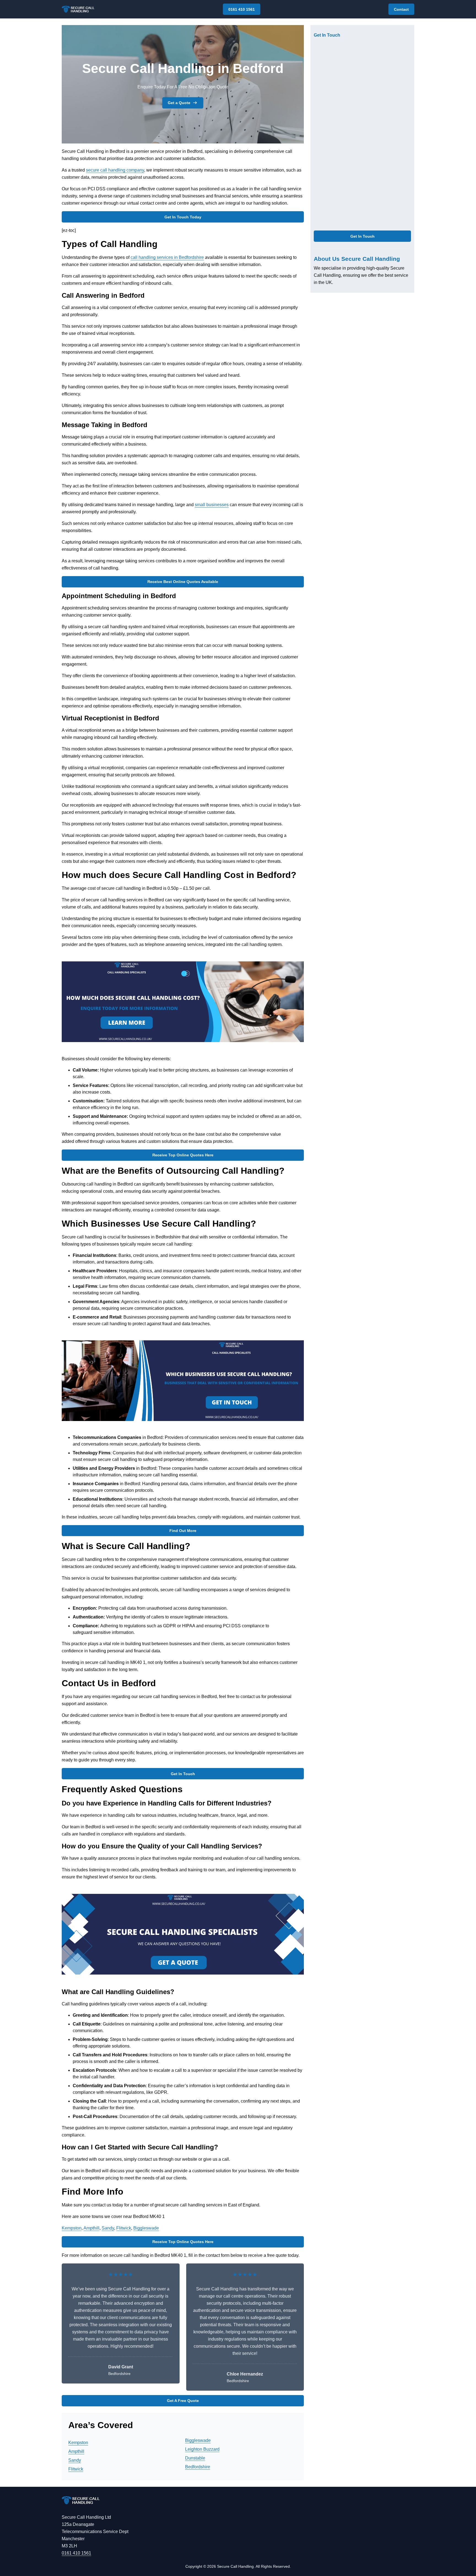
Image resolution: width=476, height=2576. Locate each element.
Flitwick (124, 2228)
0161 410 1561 (242, 9)
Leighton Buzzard (202, 2449)
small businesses (212, 505)
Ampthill (91, 2228)
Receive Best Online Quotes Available (183, 582)
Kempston (72, 2228)
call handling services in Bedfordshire (167, 257)
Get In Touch (183, 1774)
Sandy (108, 2228)
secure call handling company (115, 170)
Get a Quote (179, 103)
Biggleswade (146, 2228)
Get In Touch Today (183, 217)
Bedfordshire (198, 2467)
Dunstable (195, 2458)
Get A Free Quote (183, 2401)
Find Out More (183, 1531)
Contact (401, 9)
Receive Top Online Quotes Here (183, 1155)
